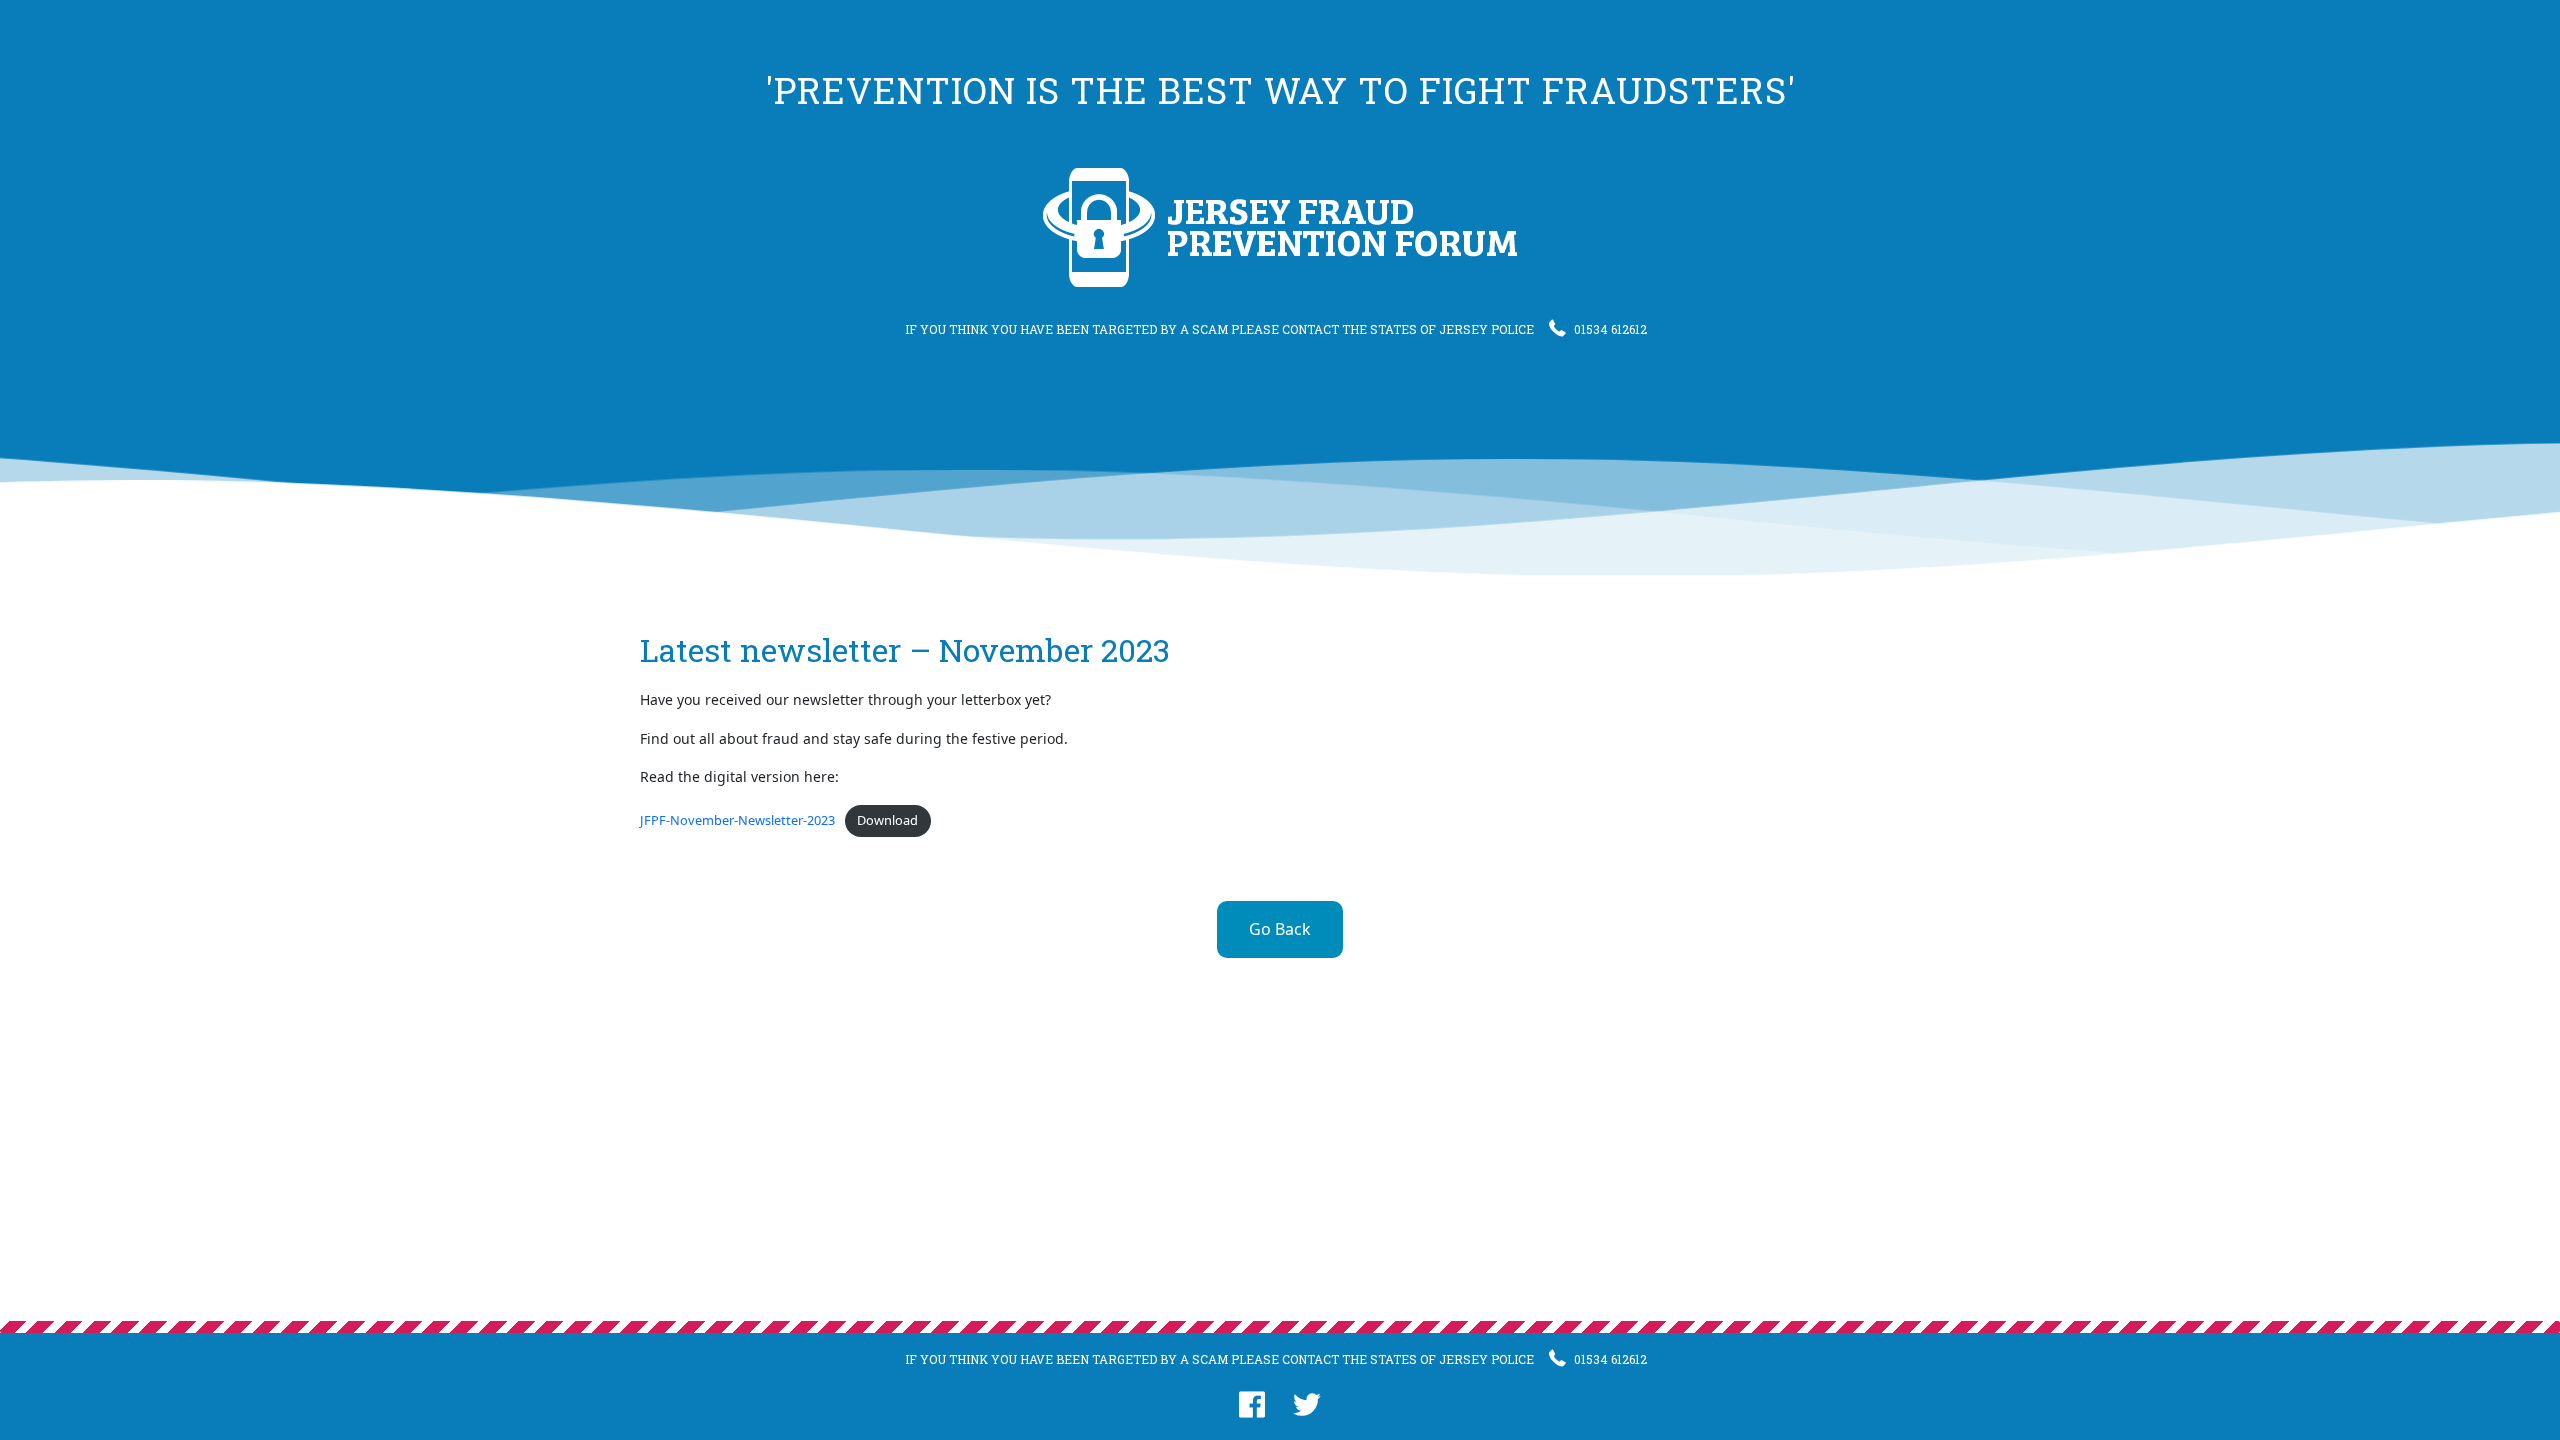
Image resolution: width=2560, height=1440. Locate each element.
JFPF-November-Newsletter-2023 (737, 820)
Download (887, 820)
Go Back (1280, 929)
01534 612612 (1610, 329)
